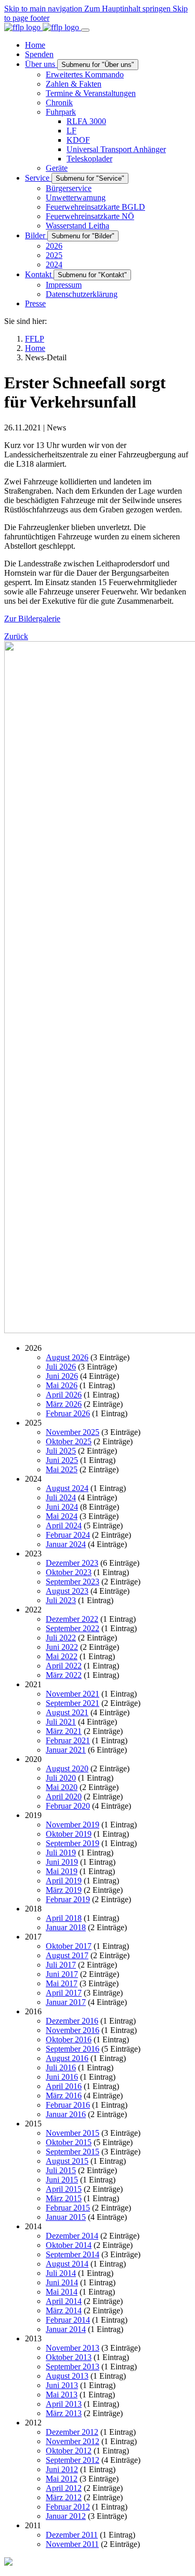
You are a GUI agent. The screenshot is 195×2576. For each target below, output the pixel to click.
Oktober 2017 (69, 1946)
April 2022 (64, 1666)
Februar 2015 (68, 2208)
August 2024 (67, 1488)
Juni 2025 (62, 1460)
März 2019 (64, 1890)
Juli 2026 (61, 1367)
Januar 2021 (66, 1750)
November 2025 (73, 1432)
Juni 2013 (62, 2385)
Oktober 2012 (69, 2451)
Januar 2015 (66, 2217)
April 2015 (64, 2189)
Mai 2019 (62, 1871)
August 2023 (67, 1591)
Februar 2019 (68, 1899)
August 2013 (67, 2376)
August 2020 (67, 1768)
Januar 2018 (66, 1927)
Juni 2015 (62, 2180)
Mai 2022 (62, 1656)
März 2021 (64, 1731)
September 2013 (73, 2367)
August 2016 (67, 2058)
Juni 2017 (62, 1974)
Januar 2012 (66, 2516)
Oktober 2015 (69, 2142)
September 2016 (73, 2049)
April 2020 (64, 1797)
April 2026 (64, 1395)
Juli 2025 (61, 1451)
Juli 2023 (61, 1600)
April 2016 (64, 2086)
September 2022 (73, 1628)
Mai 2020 (62, 1787)
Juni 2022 (62, 1647)
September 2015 (73, 2152)
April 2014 (64, 2301)
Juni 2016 (62, 2077)
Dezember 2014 (72, 2236)
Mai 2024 (62, 1516)
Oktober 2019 (69, 1834)
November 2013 (73, 2348)
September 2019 (73, 1843)
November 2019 (73, 1825)
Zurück (16, 636)
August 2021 (67, 1712)
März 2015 (64, 2198)
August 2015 (67, 2161)
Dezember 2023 (72, 1563)
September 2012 (73, 2460)
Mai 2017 (62, 1983)
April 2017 (64, 1993)
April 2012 (64, 2488)
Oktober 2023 (69, 1572)
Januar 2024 (66, 1544)
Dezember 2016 (72, 2021)
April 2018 (64, 1918)
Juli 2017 (61, 1965)
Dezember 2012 (72, 2432)
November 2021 (73, 1694)
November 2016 (73, 2030)
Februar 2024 (68, 1535)
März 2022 (64, 1675)
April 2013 (64, 2404)
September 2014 (73, 2254)
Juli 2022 (61, 1638)
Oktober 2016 (69, 2039)
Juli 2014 (61, 2273)
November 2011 (72, 2544)
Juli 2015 (61, 2170)
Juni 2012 (62, 2469)
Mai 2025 (62, 1469)
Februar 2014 (68, 2320)
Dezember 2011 (72, 2535)
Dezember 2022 (72, 1619)
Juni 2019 (62, 1862)
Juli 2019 (61, 1853)
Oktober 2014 (69, 2245)
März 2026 (64, 1404)
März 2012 (64, 2497)
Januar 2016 (66, 2114)
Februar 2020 (68, 1806)
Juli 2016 (61, 2067)
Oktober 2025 (69, 1441)
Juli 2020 (61, 1778)
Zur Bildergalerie (32, 619)
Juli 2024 (61, 1497)
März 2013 (64, 2413)
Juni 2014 (62, 2282)
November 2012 (73, 2441)
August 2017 (67, 1955)
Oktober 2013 (69, 2357)
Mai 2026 (62, 1385)
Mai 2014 (62, 2292)
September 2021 (73, 1703)
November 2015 (73, 2133)
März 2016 (64, 2096)
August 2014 (67, 2264)
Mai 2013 (62, 2395)
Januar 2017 (66, 2002)
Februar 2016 (68, 2105)
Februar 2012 (68, 2507)
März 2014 (64, 2310)
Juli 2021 (61, 1722)
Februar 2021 (68, 1740)
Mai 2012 (62, 2479)
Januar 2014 (66, 2329)
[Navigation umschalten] (85, 30)
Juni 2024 (62, 1507)
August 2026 (67, 1357)
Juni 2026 (62, 1376)
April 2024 (64, 1526)
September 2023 (73, 1582)
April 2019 (64, 1881)
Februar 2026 (68, 1413)
